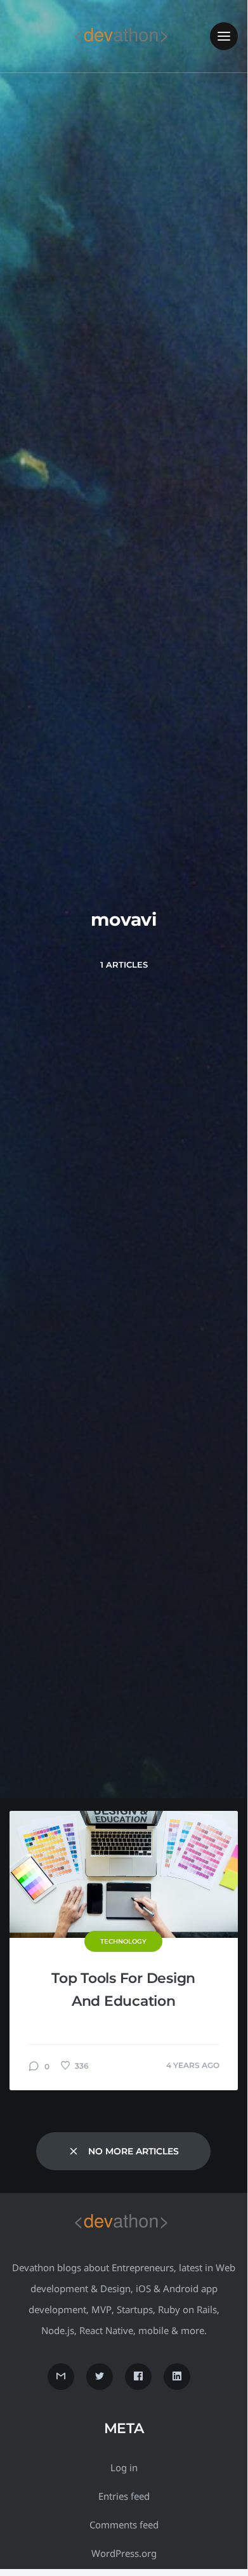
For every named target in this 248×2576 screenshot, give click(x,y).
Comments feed (124, 2525)
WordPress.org (124, 2553)
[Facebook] (138, 2377)
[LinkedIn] (177, 2377)
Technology (123, 1941)
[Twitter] (100, 2377)
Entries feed (124, 2496)
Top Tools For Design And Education (123, 1990)
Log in (124, 2467)
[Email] (61, 2377)
